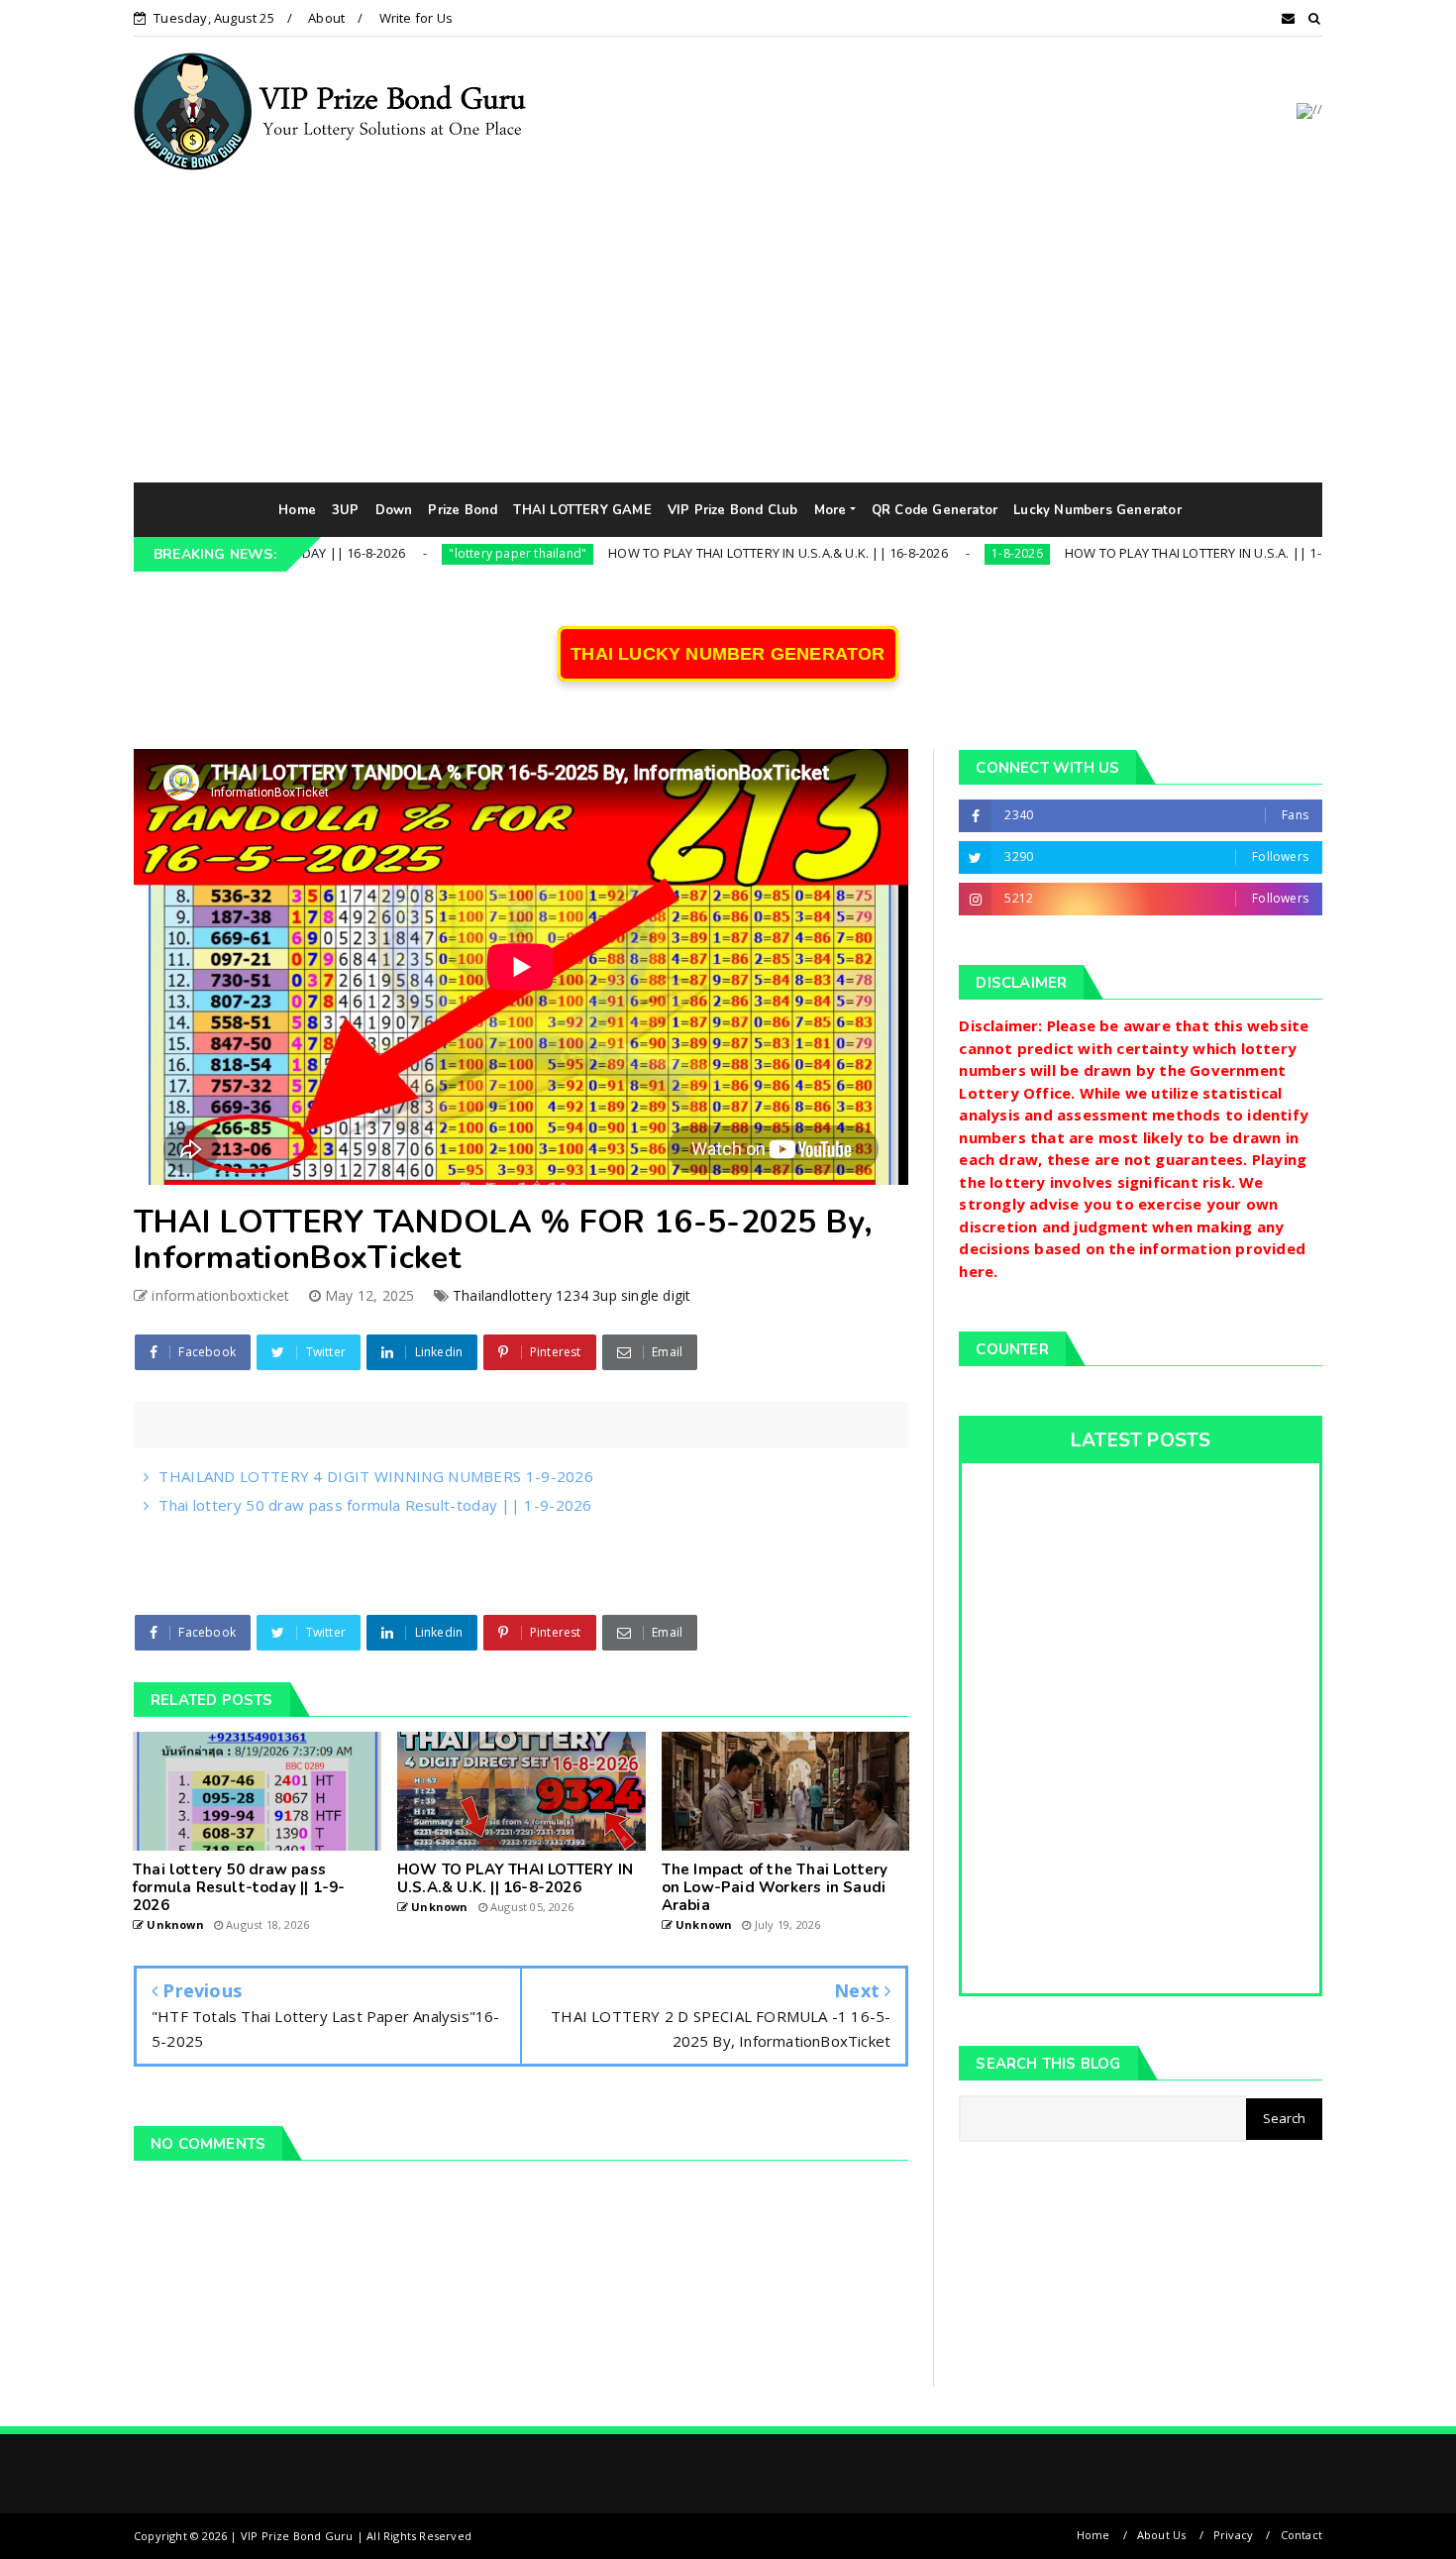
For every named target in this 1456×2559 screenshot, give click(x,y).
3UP (346, 510)
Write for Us (416, 18)
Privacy (1233, 2535)
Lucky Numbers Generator (1097, 510)
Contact (1301, 2535)
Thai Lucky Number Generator (728, 654)
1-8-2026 (933, 553)
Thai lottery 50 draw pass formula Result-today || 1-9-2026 (375, 1505)
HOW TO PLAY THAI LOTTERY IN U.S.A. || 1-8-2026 (1128, 553)
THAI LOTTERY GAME (582, 510)
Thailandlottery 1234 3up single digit (572, 1295)
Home (297, 510)
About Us (1162, 2535)
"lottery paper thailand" (433, 553)
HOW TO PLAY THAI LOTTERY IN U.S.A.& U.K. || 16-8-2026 (694, 553)
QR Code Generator (935, 510)
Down (394, 510)
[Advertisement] (728, 334)
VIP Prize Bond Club (733, 510)
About (326, 18)
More (831, 510)
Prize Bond (463, 510)
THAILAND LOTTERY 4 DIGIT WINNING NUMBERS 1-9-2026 (376, 1476)
